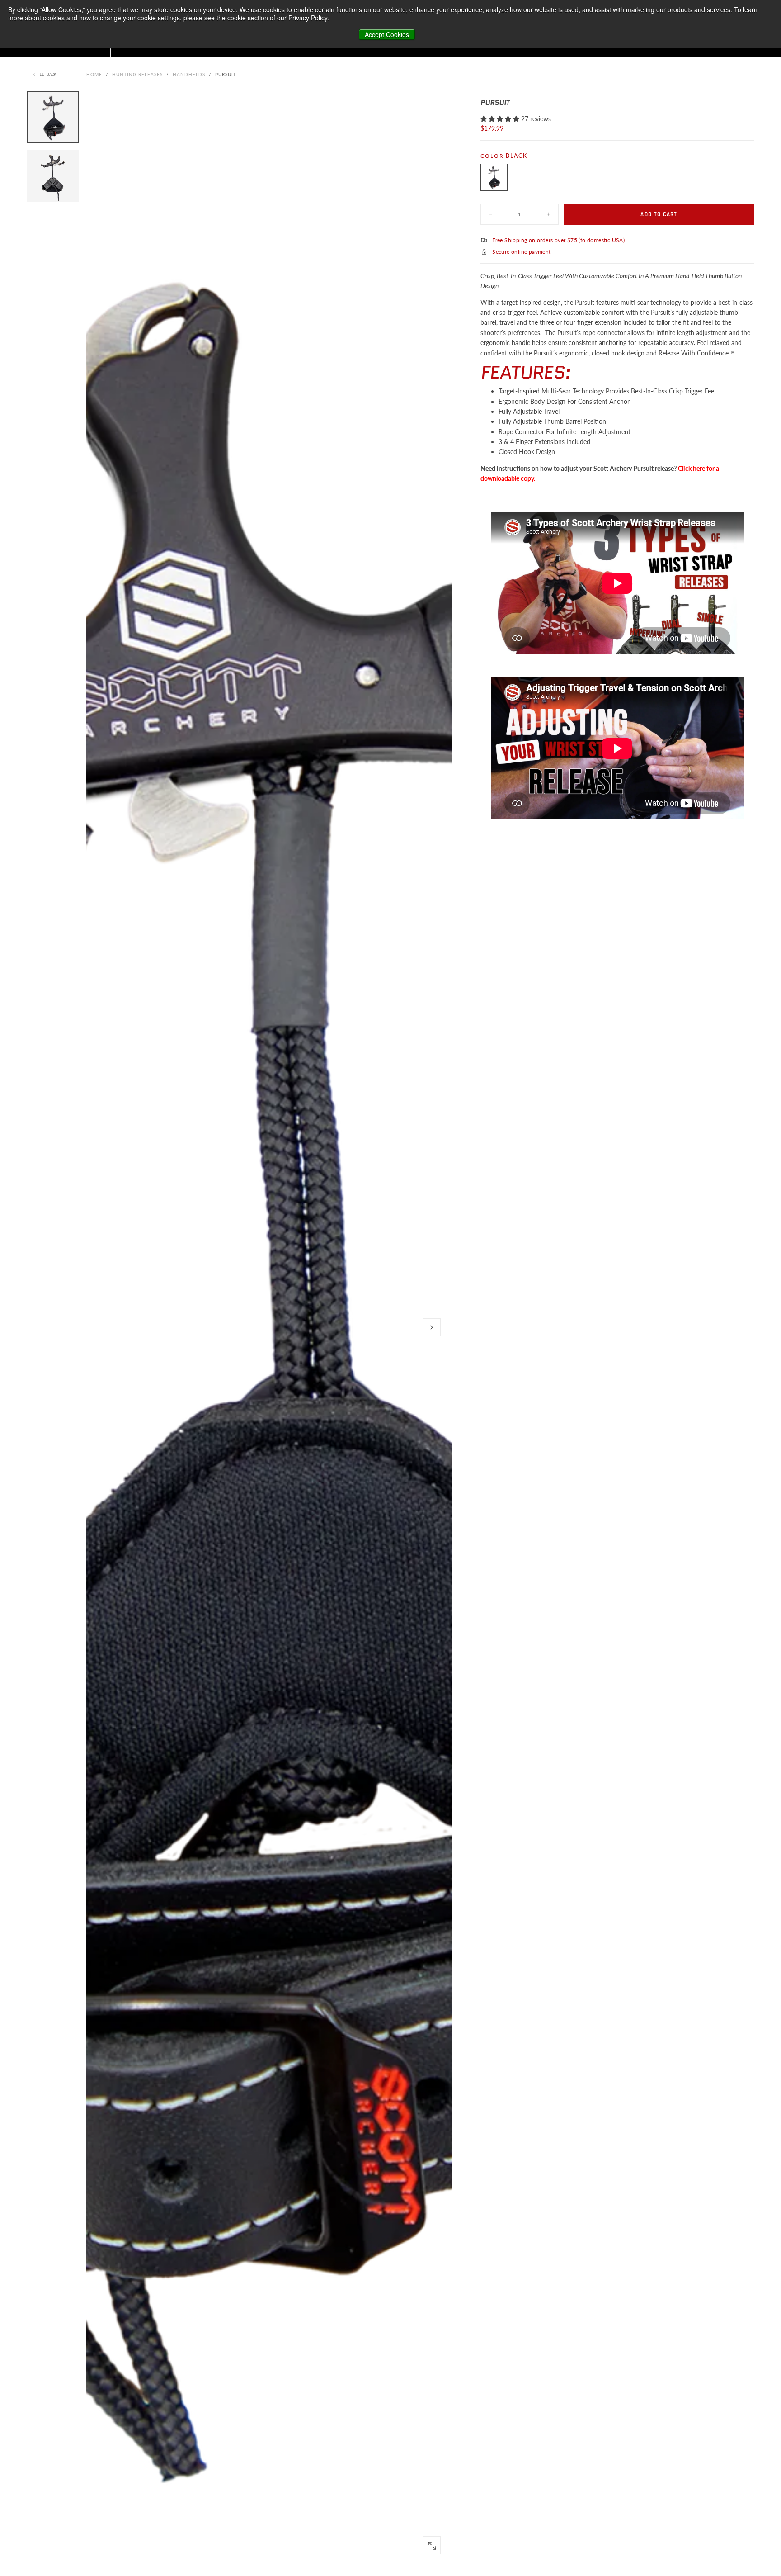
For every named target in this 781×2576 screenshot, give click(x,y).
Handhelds (189, 74)
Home (94, 74)
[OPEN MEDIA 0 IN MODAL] (432, 2546)
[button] (432, 1327)
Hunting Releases (137, 74)
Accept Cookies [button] (387, 34)
